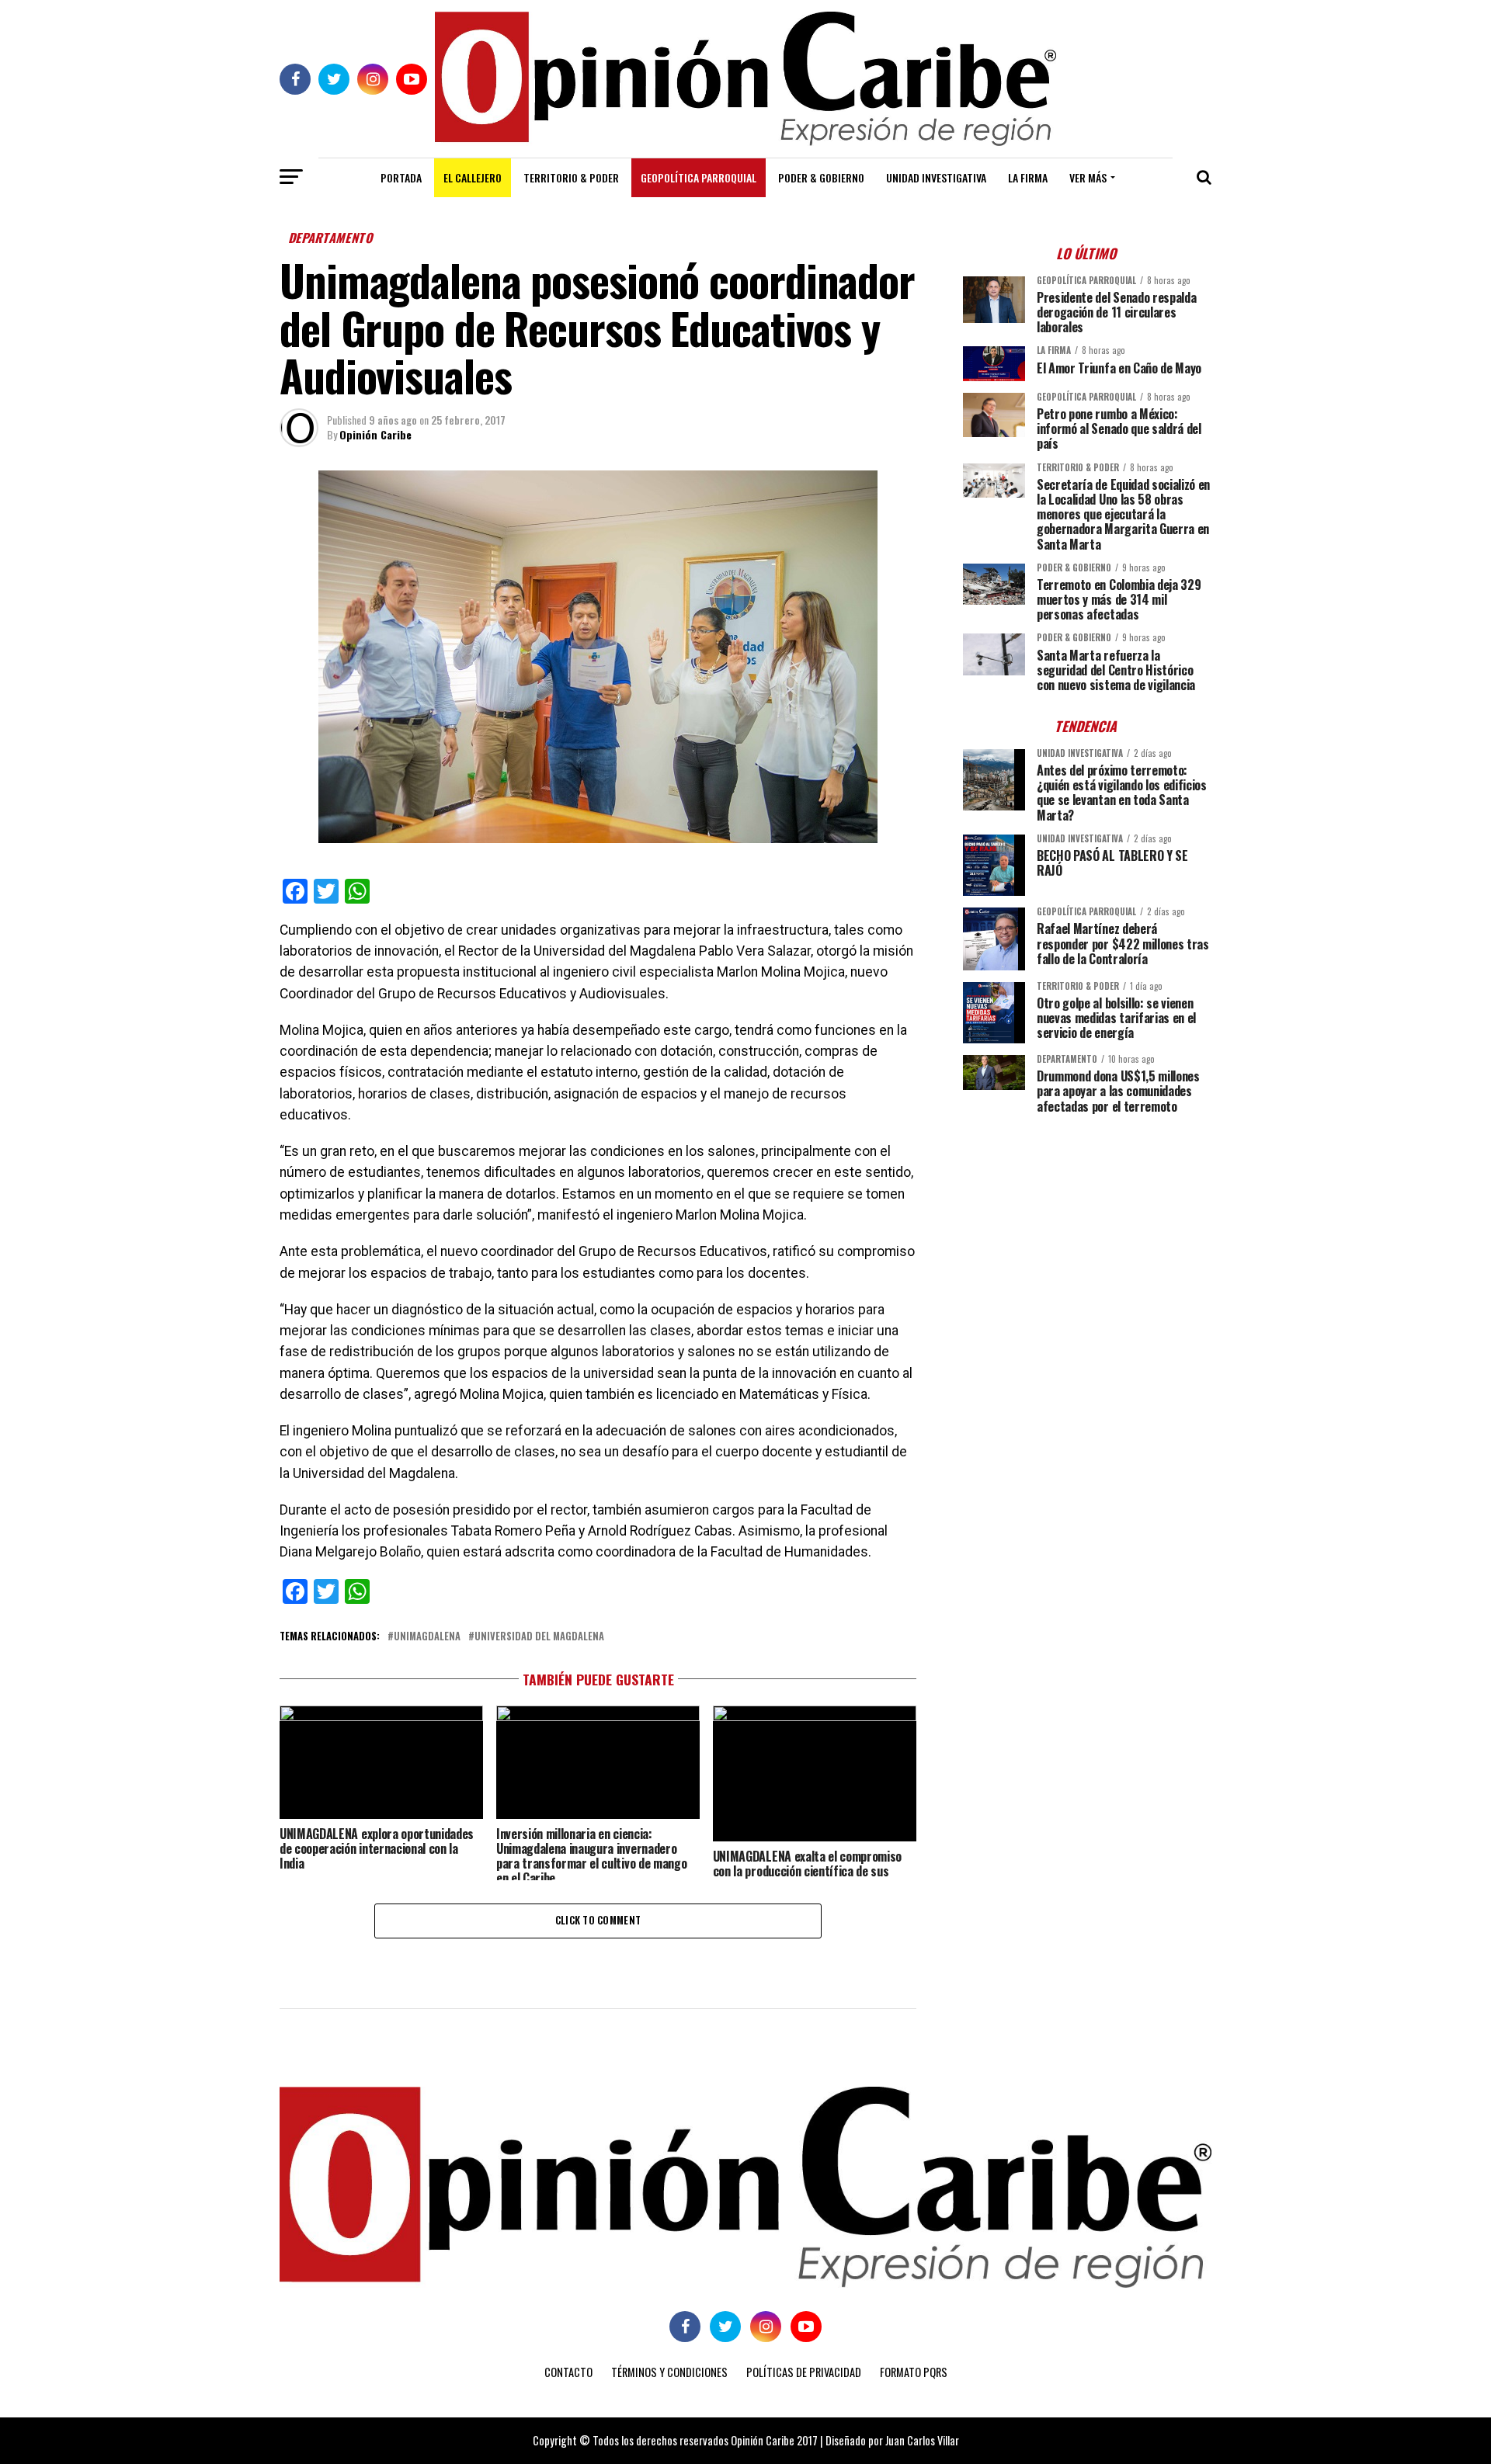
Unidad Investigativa (936, 177)
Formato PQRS (914, 2372)
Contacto (568, 2372)
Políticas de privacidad (804, 2372)
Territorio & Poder (571, 177)
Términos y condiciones (669, 2372)
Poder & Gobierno (821, 177)
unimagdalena (427, 1637)
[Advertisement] (1087, 1234)
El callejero (473, 177)
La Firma (1028, 177)
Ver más (1088, 177)
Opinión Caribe (375, 434)
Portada (401, 177)
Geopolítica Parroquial (699, 177)
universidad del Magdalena (539, 1637)
